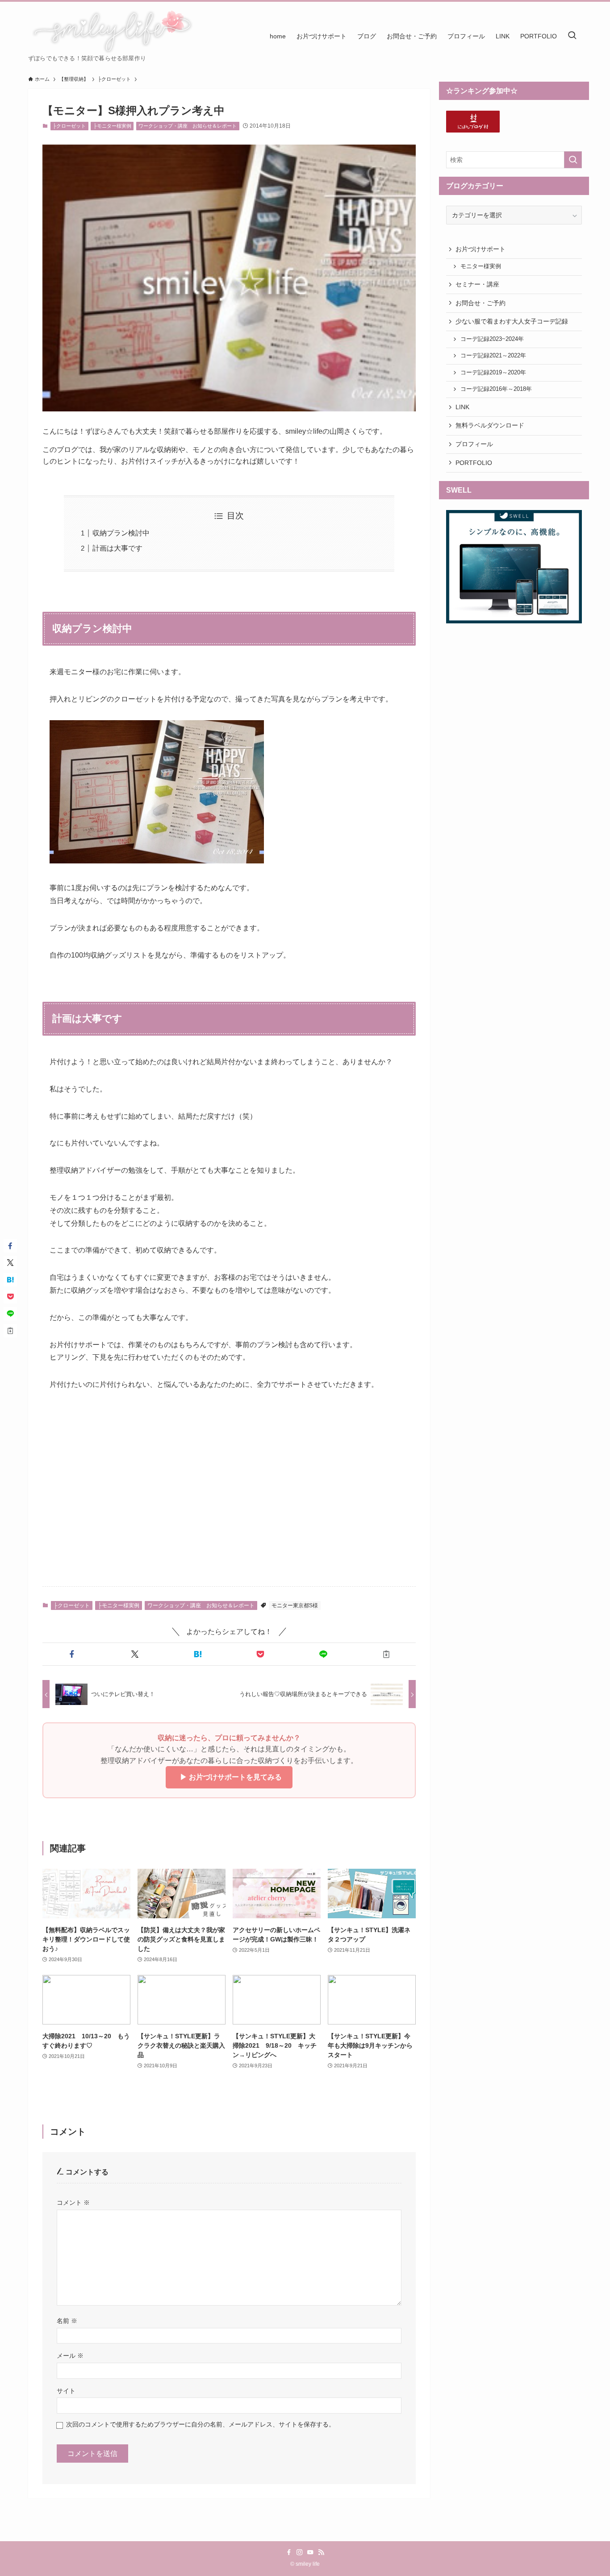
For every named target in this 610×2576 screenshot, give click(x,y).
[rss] (321, 2552)
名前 (67, 2321)
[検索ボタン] (572, 36)
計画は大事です (117, 548)
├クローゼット (69, 126)
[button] (72, 1654)
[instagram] (300, 2552)
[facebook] (289, 2552)
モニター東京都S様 (295, 1605)
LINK (462, 407)
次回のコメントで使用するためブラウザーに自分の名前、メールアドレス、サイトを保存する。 (201, 2424)
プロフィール (474, 444)
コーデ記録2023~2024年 (492, 339)
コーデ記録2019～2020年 (493, 373)
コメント (73, 2203)
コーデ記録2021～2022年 (493, 356)
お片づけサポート (480, 249)
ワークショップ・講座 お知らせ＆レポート (188, 126)
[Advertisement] (229, 1510)
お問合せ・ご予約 (480, 303)
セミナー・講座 (477, 284)
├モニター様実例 (112, 126)
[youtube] (310, 2552)
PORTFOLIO (474, 463)
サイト (66, 2391)
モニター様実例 (481, 266)
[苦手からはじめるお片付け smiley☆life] (111, 31)
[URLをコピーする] (386, 1654)
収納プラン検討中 (121, 533)
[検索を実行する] (573, 160)
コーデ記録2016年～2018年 (496, 389)
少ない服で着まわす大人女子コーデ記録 (512, 321)
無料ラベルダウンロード (490, 425)
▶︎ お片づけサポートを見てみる (229, 1777)
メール (70, 2356)
